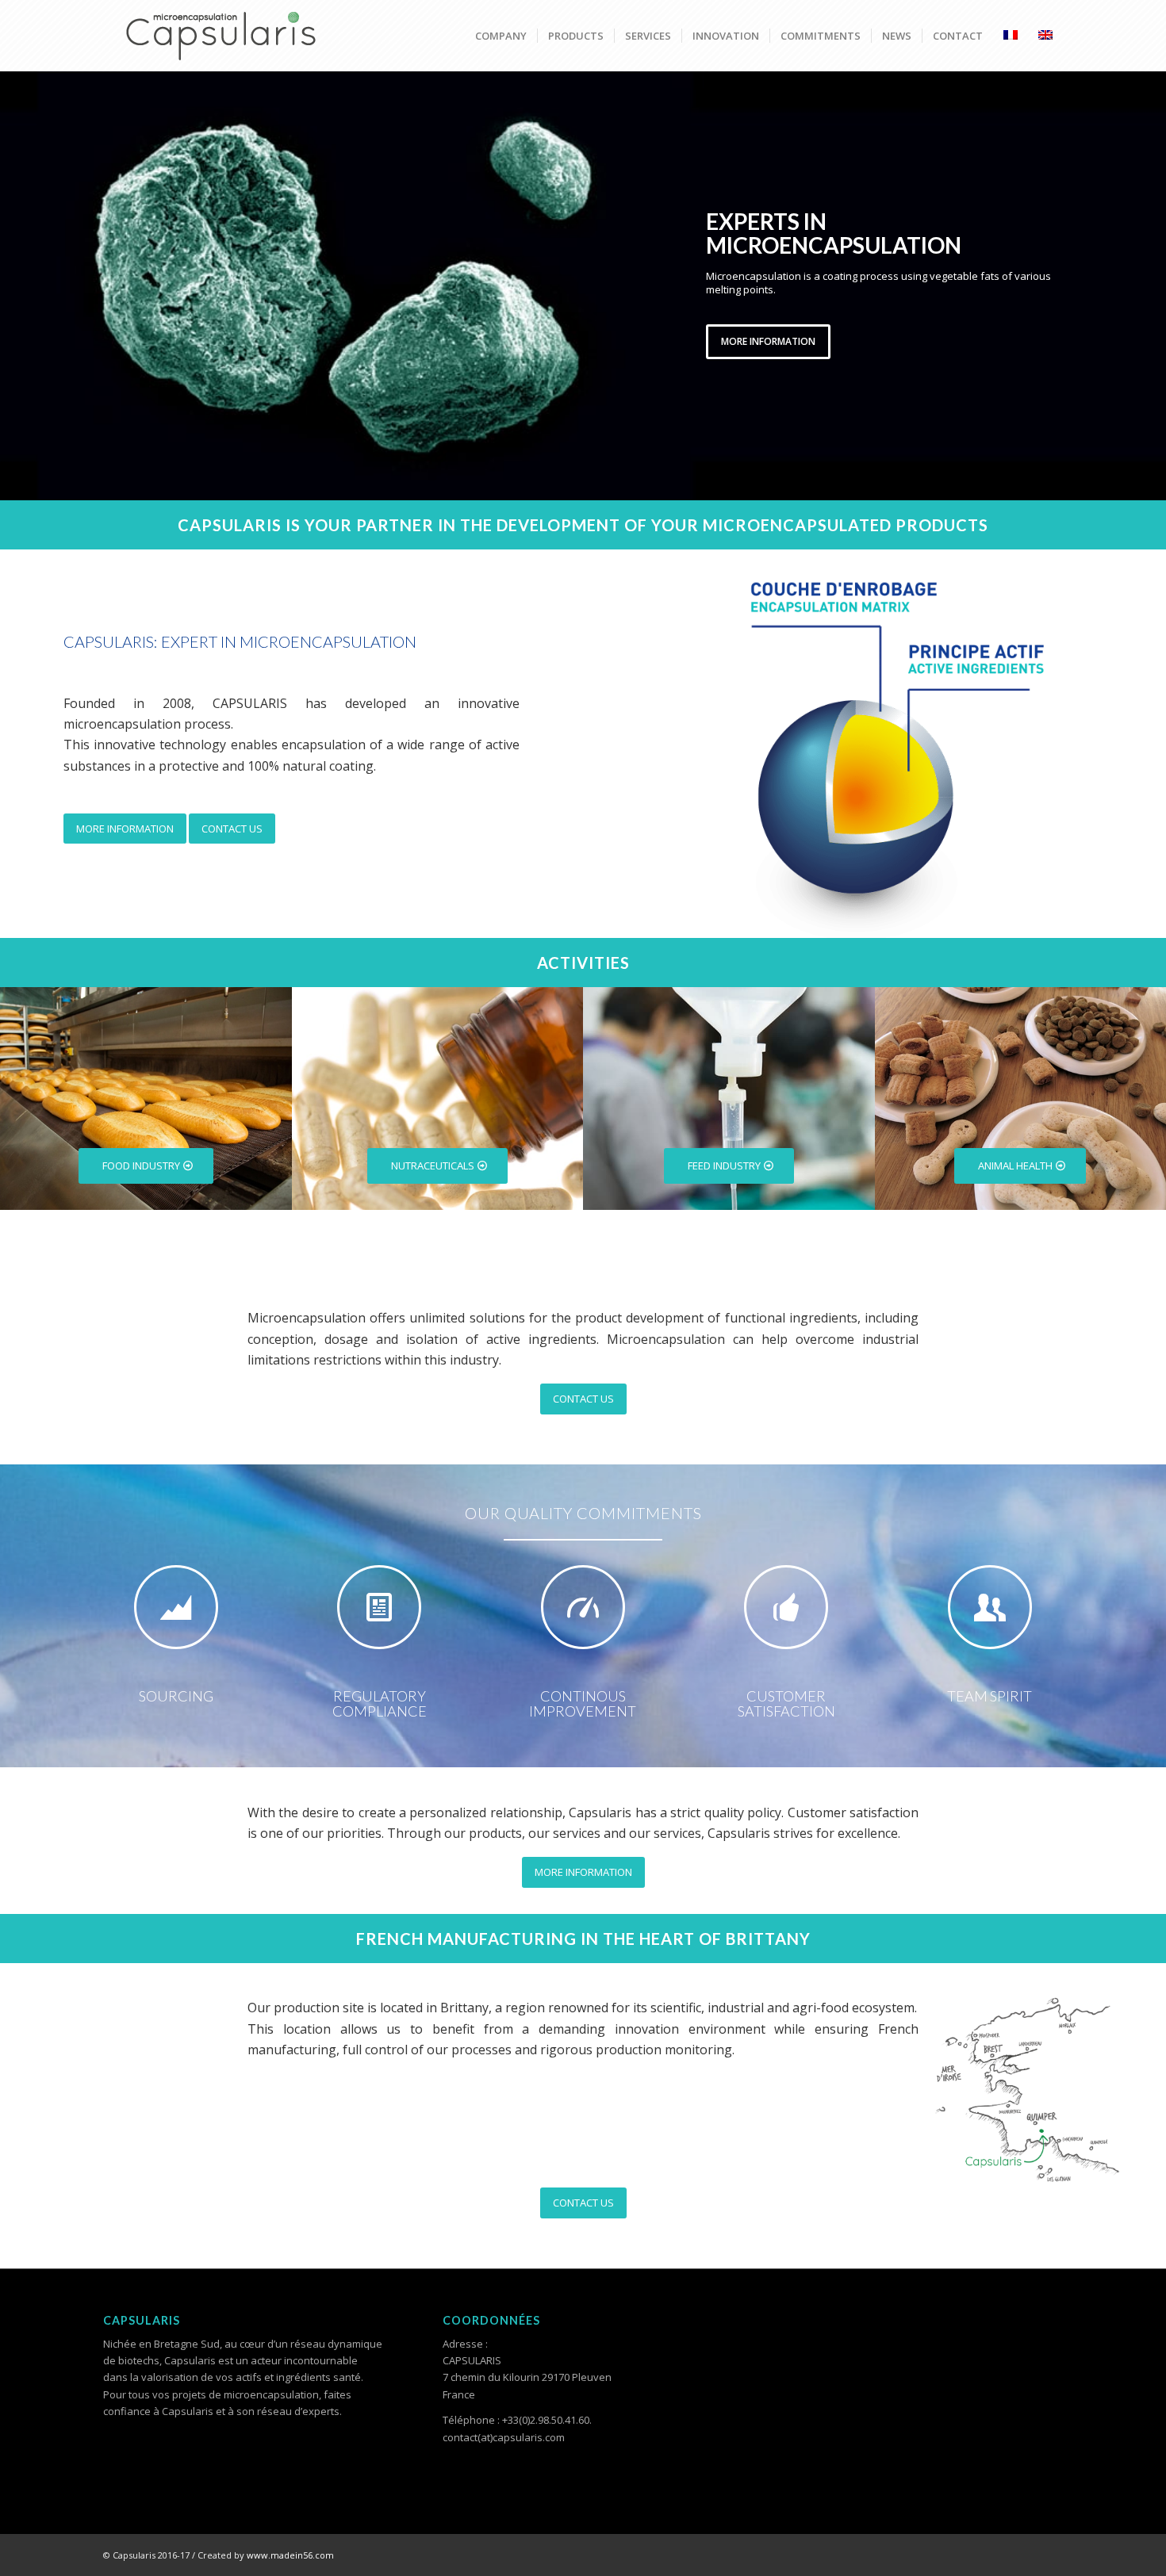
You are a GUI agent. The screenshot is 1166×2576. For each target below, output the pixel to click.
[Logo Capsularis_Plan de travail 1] (222, 36)
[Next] (1152, 285)
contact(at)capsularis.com (504, 2437)
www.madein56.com (290, 2555)
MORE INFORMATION (768, 341)
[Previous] (14, 285)
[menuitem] (501, 36)
